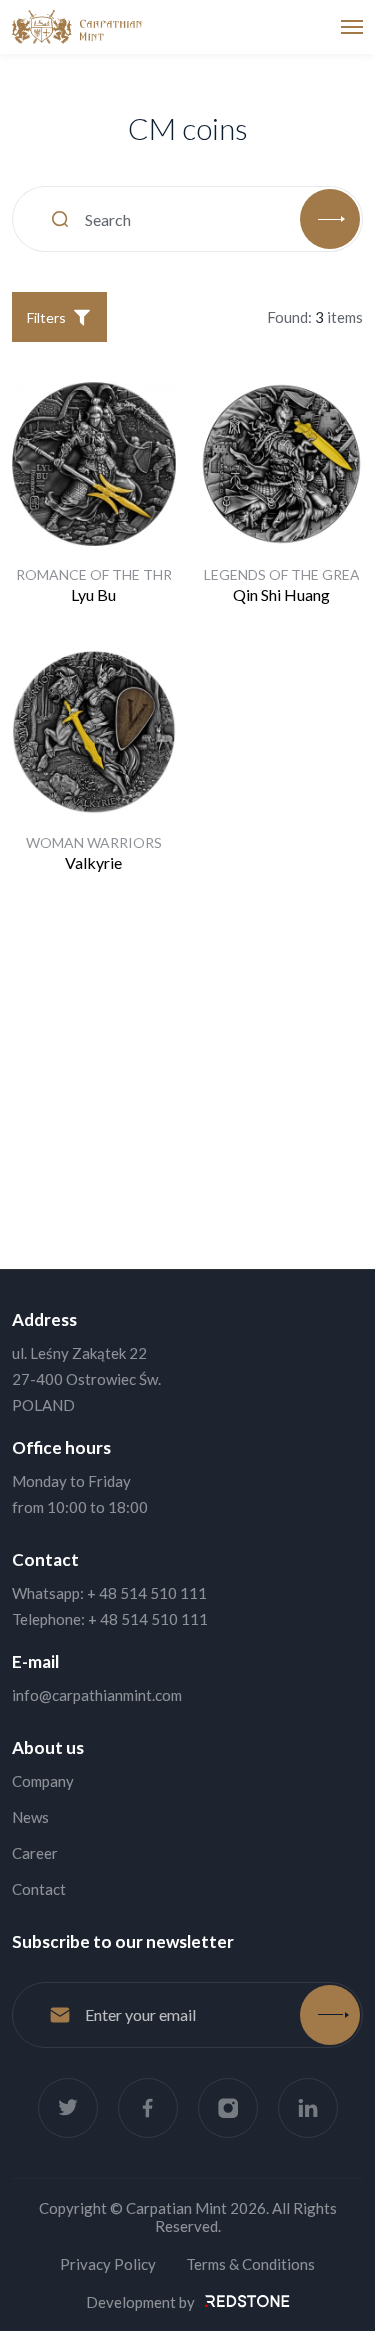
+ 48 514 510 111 (147, 1593)
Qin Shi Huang (281, 594)
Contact (39, 1889)
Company (43, 1781)
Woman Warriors (94, 842)
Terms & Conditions (250, 2264)
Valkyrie (93, 862)
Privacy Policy (108, 2264)
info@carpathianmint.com (97, 1695)
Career (35, 1853)
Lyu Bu (93, 594)
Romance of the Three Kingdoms (142, 574)
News (30, 1817)
